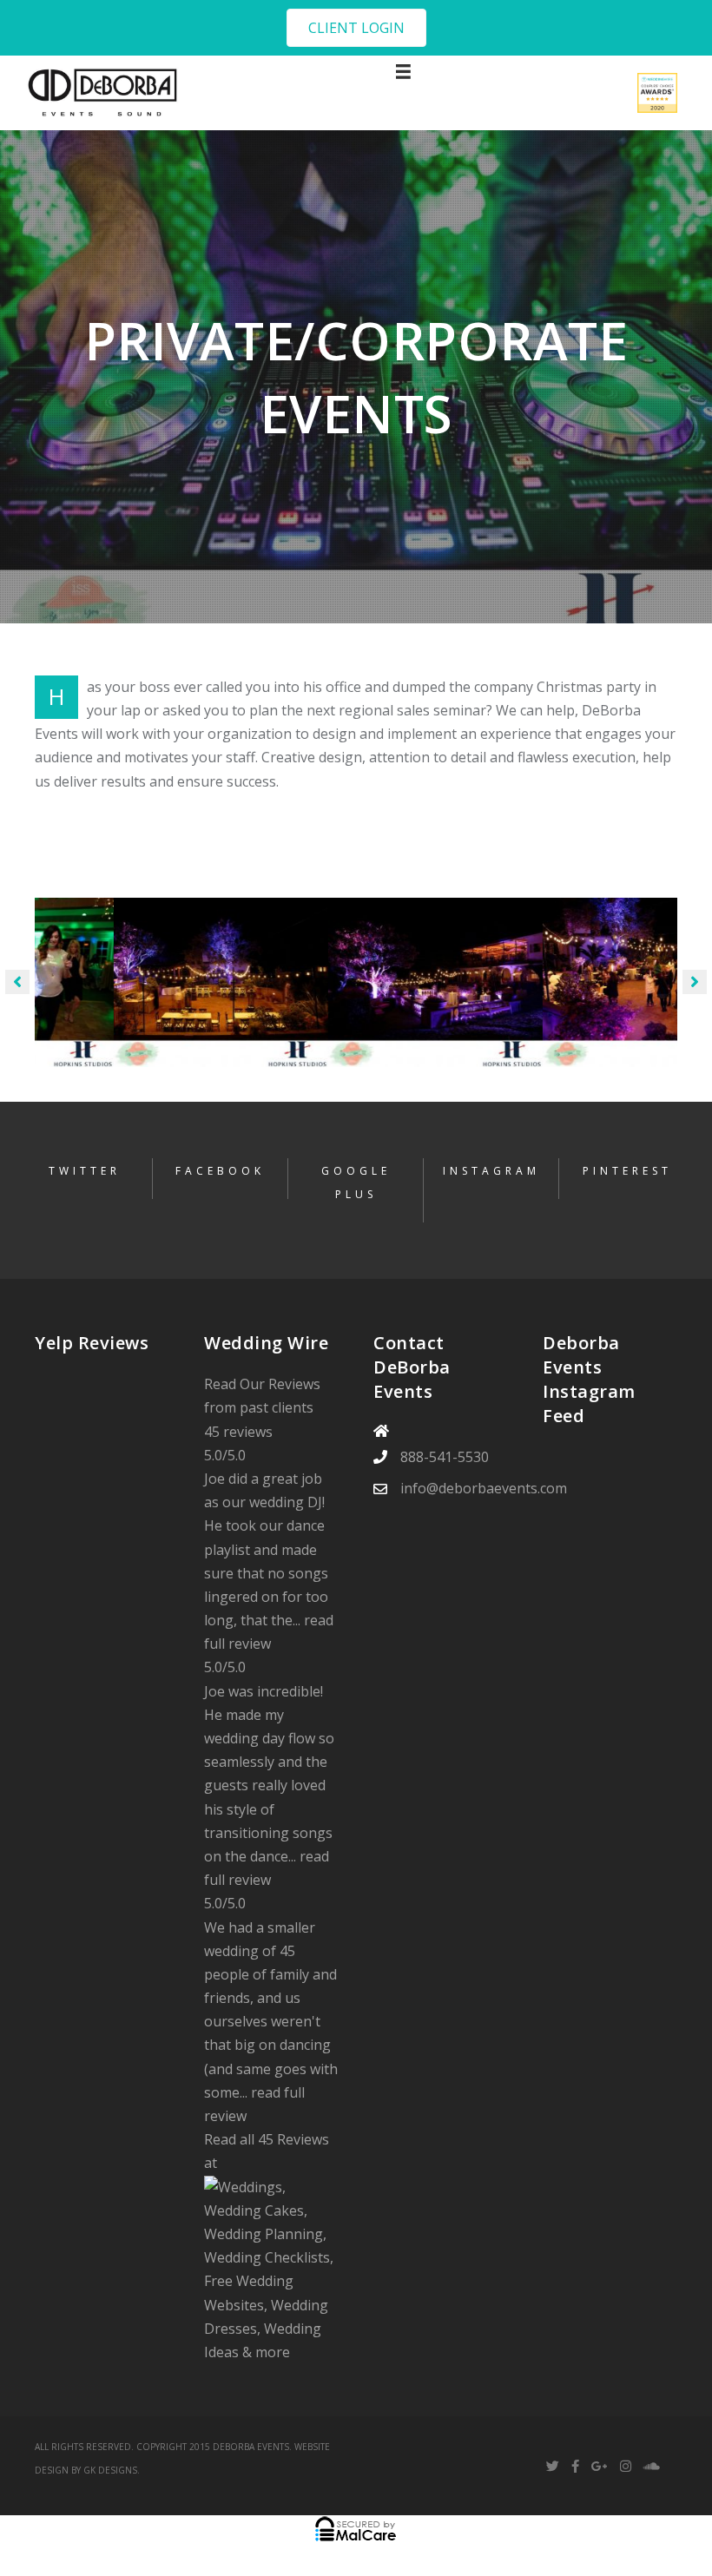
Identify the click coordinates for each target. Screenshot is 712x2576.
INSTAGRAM (491, 1171)
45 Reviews (293, 2139)
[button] (356, 28)
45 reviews (238, 1432)
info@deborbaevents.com (484, 1488)
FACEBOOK (220, 1171)
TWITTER (85, 1171)
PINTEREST (627, 1171)
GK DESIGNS (110, 2470)
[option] (142, 982)
